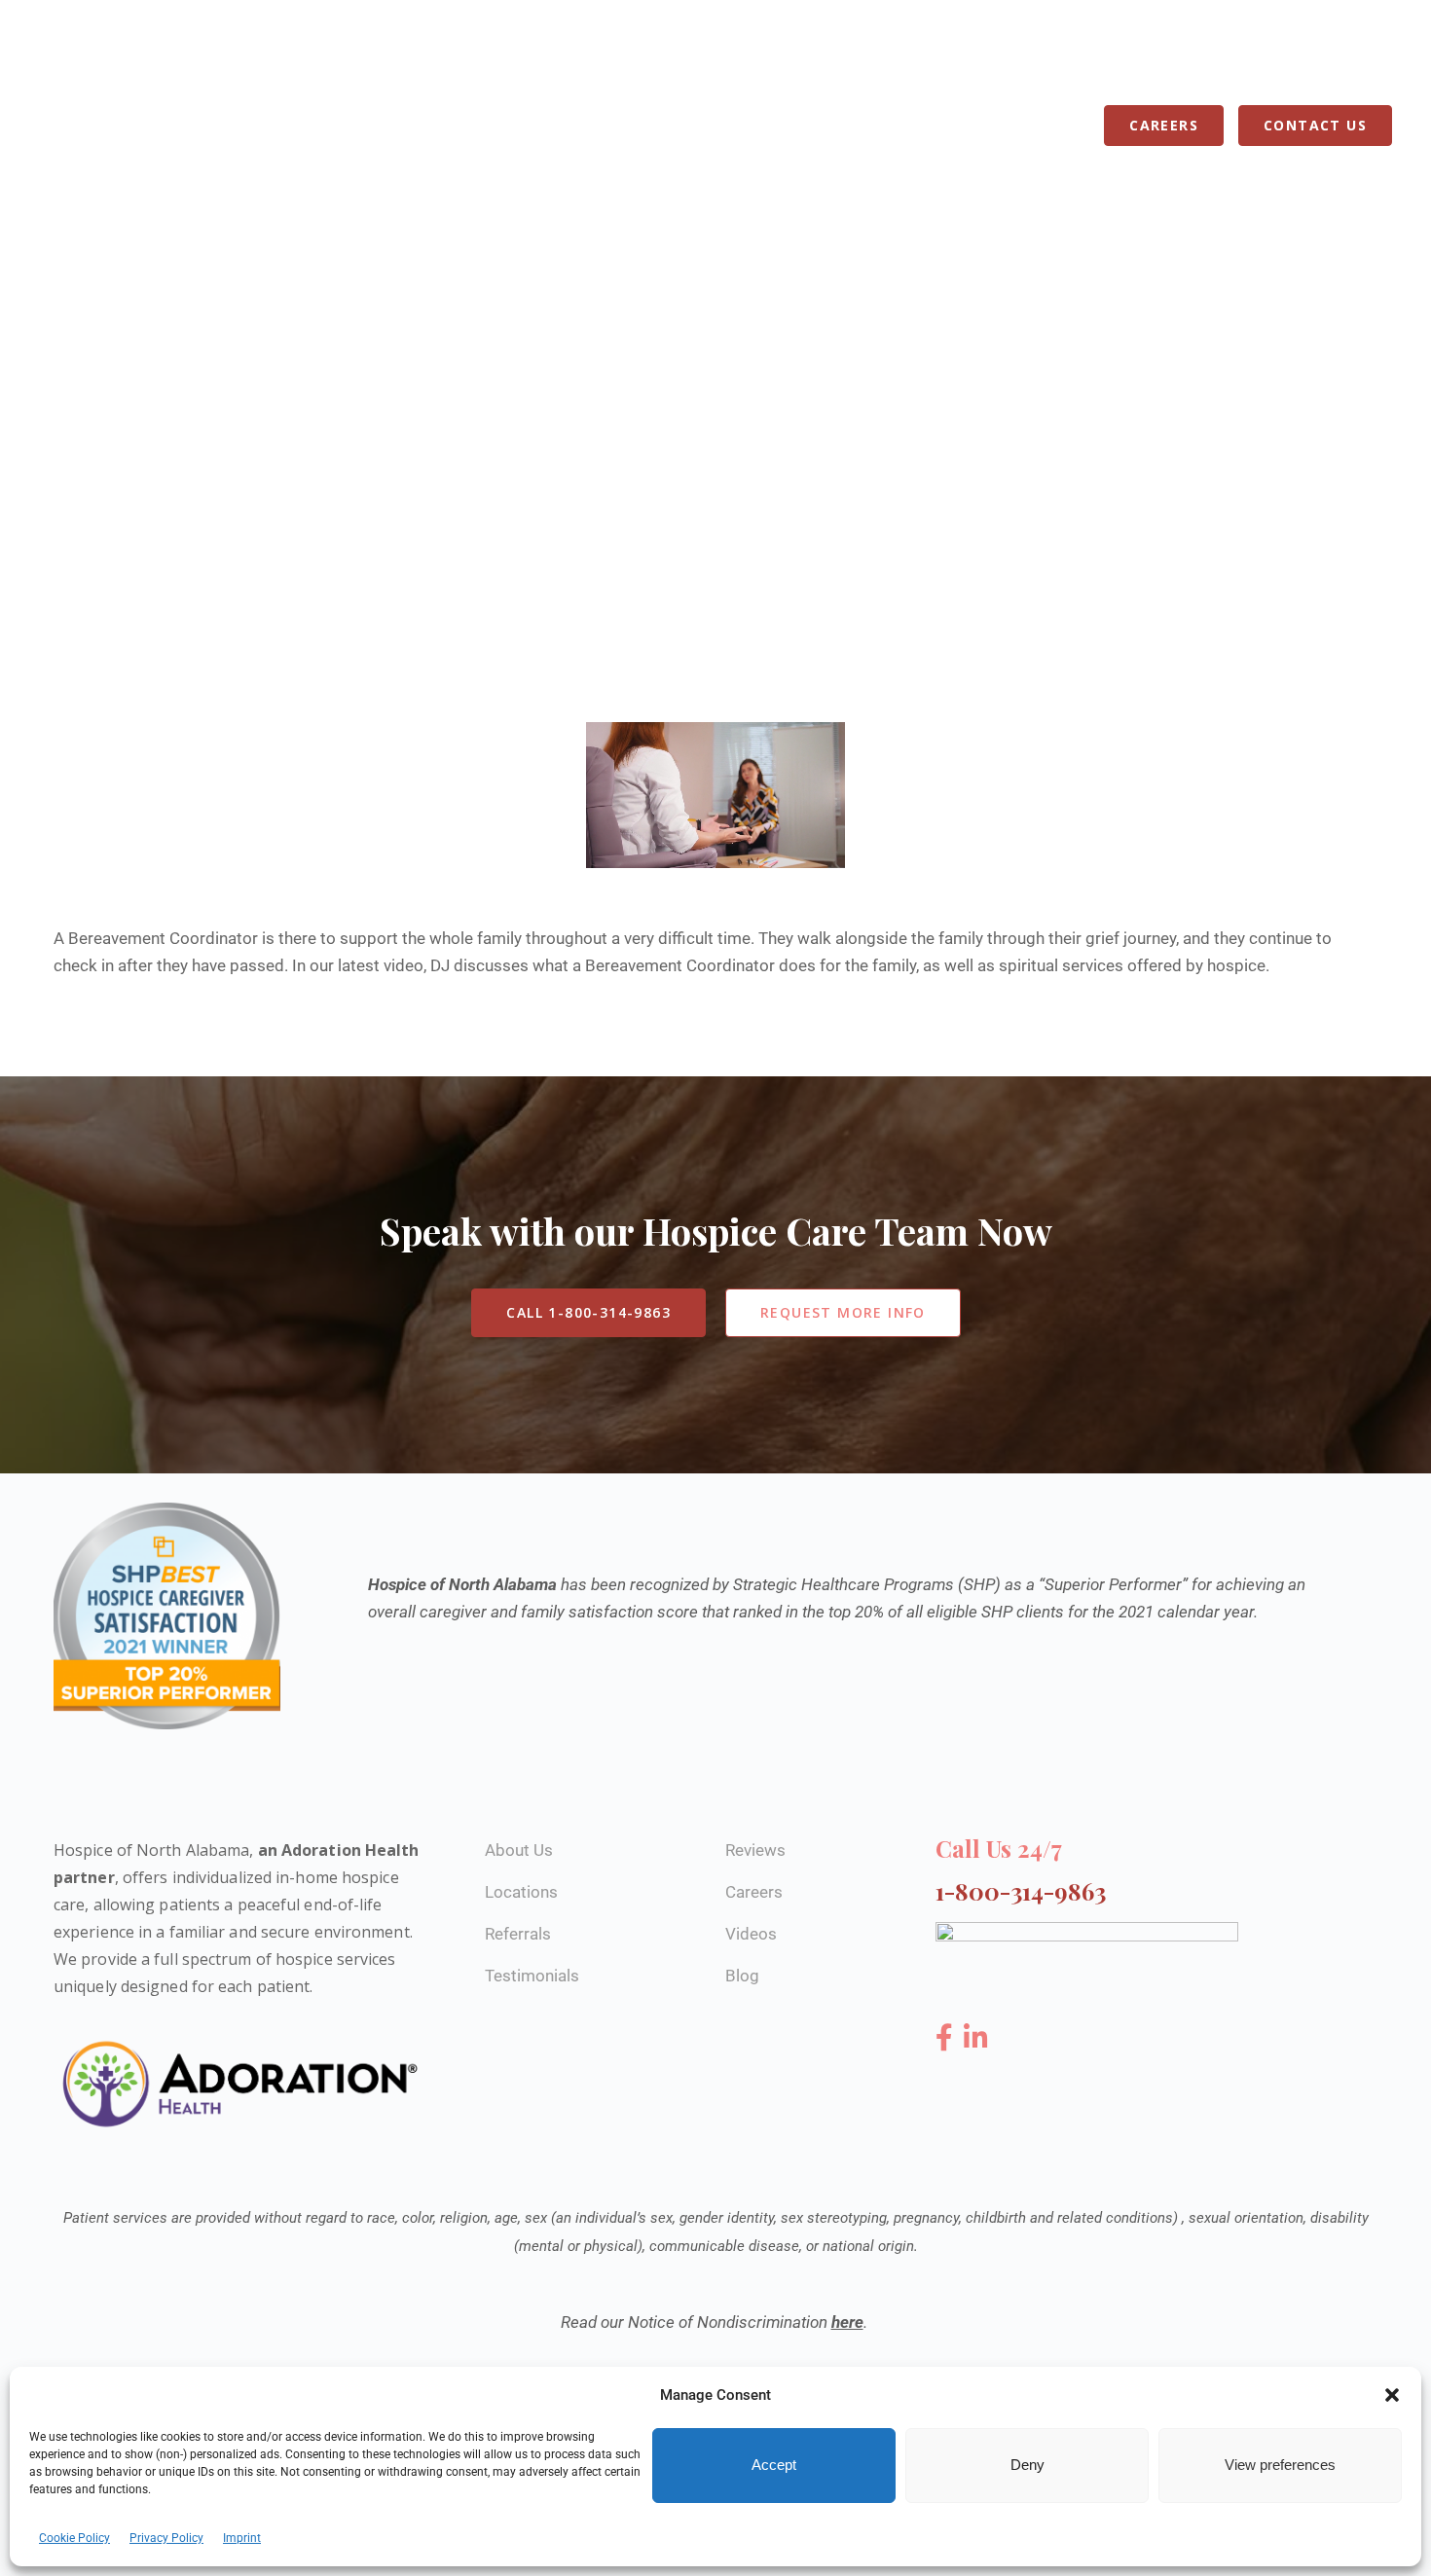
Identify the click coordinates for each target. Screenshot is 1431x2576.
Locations (637, 125)
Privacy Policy (166, 2538)
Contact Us (1315, 125)
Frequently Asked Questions (975, 60)
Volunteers (862, 125)
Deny (1027, 2466)
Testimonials (532, 1976)
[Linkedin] (976, 2038)
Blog (1069, 125)
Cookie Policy (74, 2538)
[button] (1392, 2395)
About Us (747, 125)
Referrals (981, 125)
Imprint (242, 2538)
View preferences (1280, 2466)
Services (532, 125)
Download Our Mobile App (1224, 60)
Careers (1164, 125)
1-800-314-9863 (764, 61)
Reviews (755, 1850)
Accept (774, 2466)
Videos (751, 1934)
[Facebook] (948, 2038)
